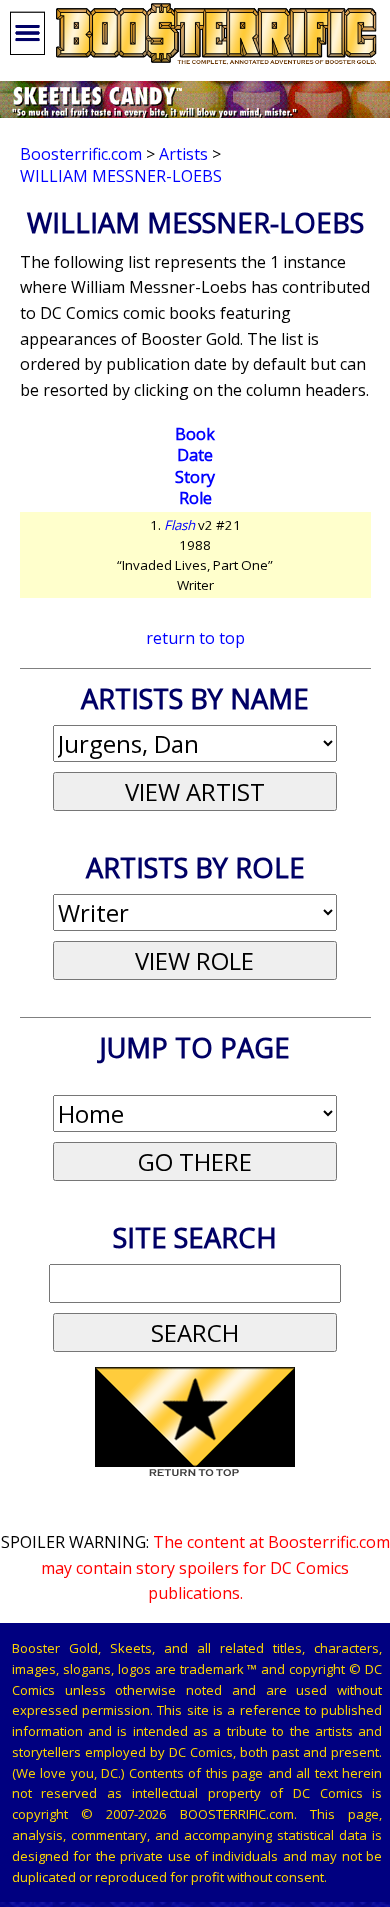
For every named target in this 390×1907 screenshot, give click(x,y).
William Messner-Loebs (121, 176)
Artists (183, 154)
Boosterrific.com (81, 154)
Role (195, 498)
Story (195, 477)
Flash (179, 525)
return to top (195, 638)
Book (195, 434)
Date (195, 455)
